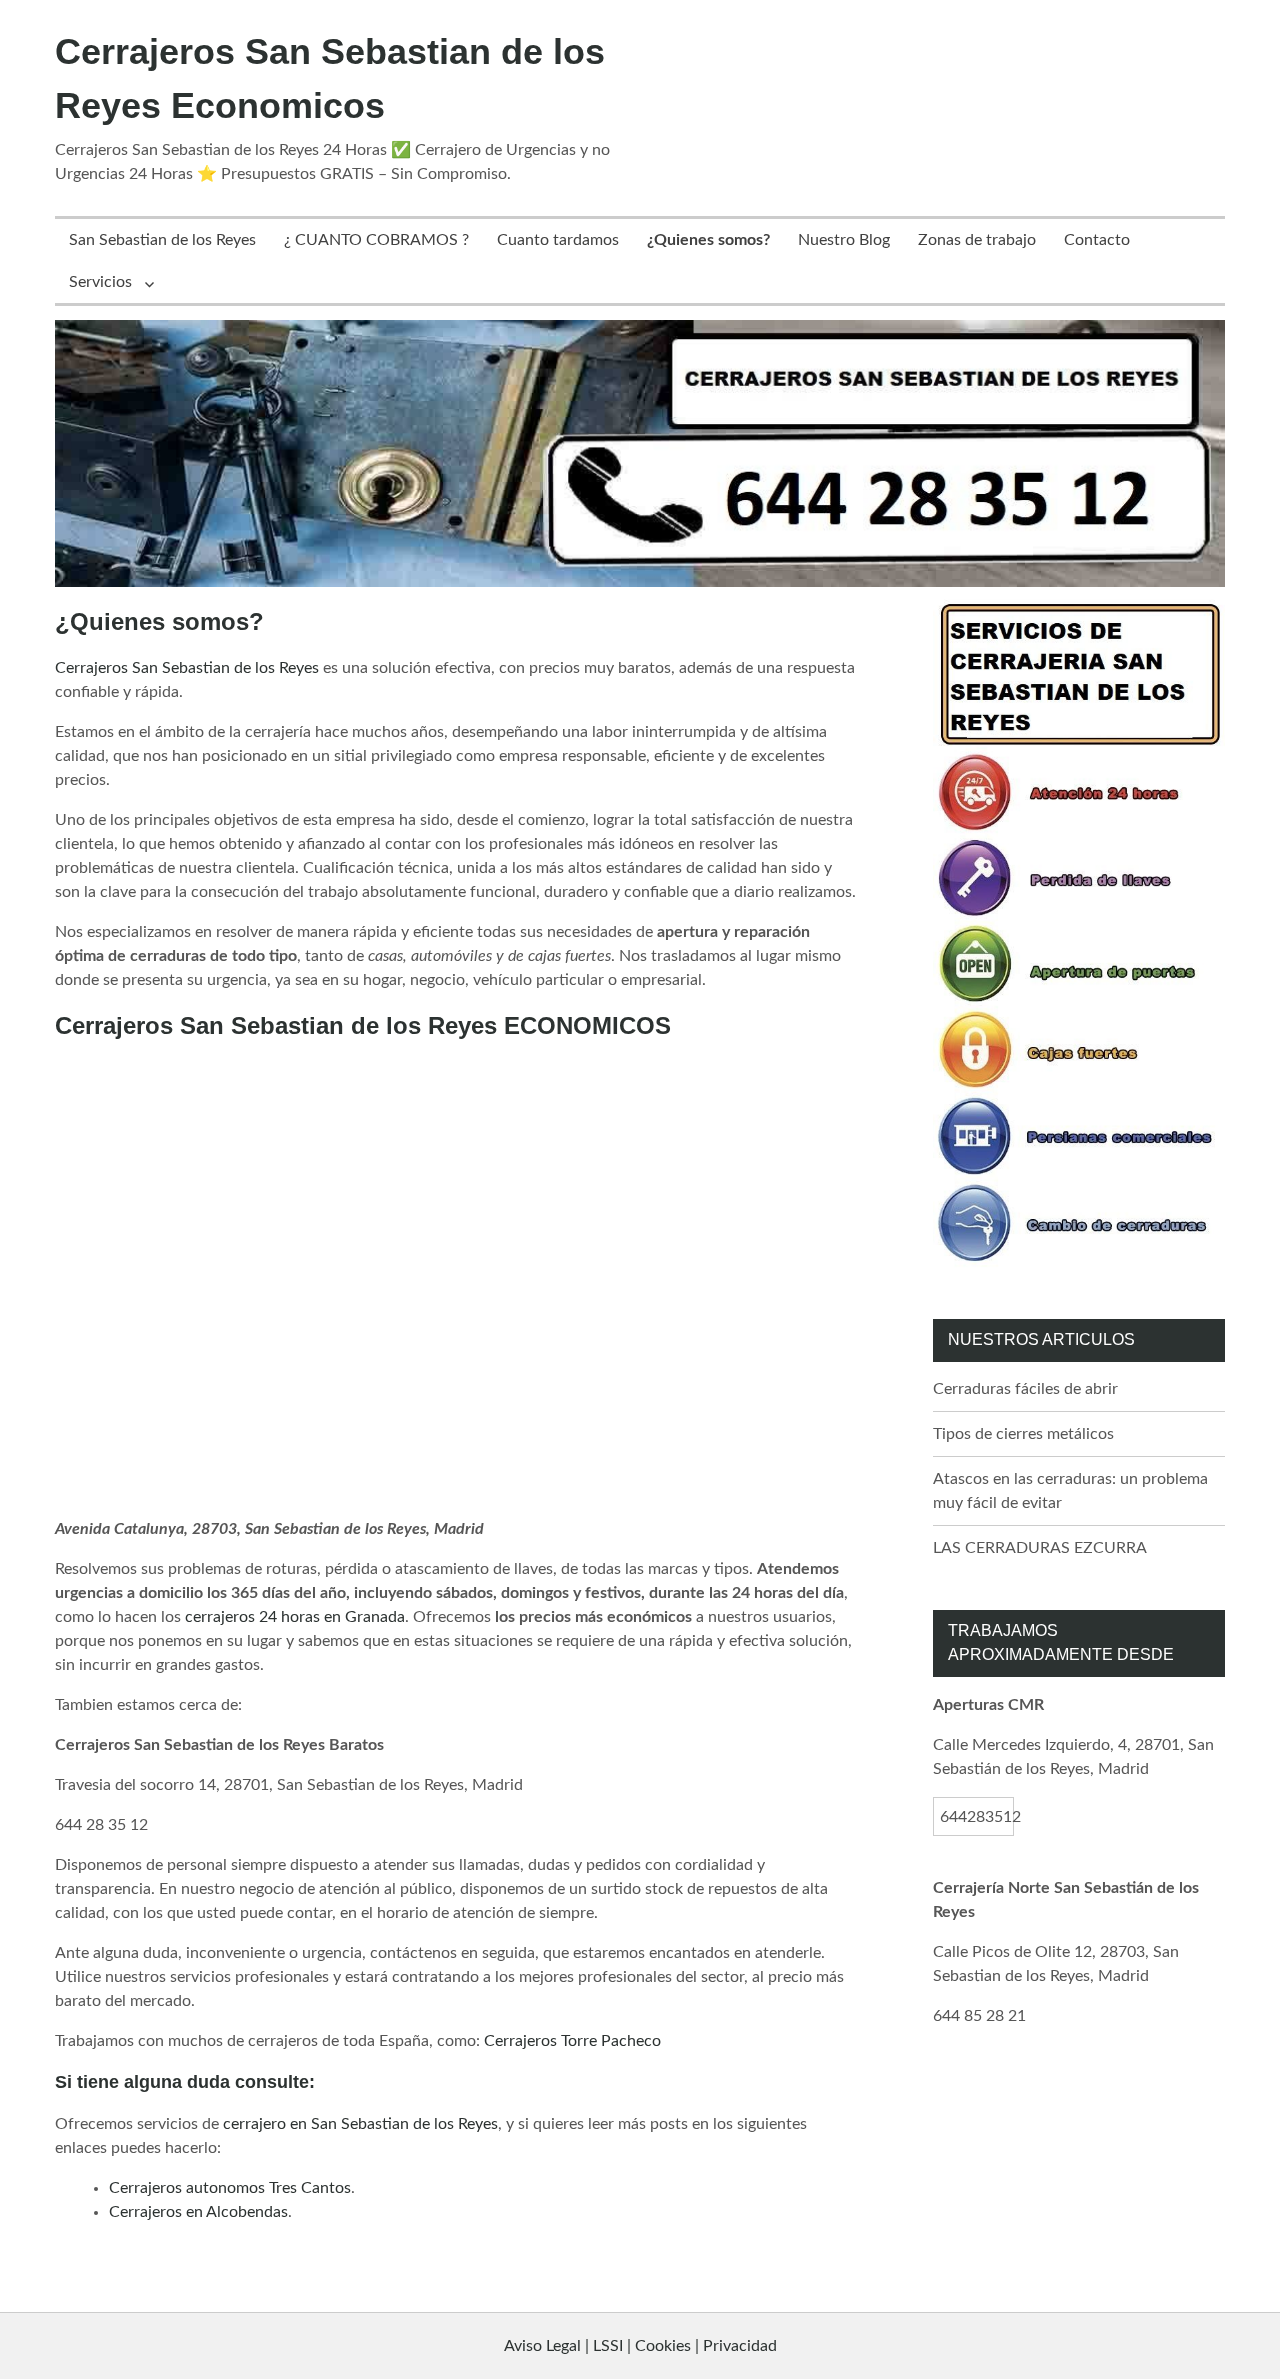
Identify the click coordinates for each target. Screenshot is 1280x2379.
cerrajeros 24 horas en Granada (295, 1617)
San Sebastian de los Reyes (162, 240)
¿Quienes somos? (708, 240)
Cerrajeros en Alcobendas (198, 2212)
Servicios (100, 282)
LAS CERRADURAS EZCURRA (1040, 1548)
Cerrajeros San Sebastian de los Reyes (187, 668)
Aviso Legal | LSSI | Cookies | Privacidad (640, 2346)
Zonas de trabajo (977, 240)
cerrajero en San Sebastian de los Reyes (360, 2124)
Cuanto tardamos (558, 240)
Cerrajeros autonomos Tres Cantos (230, 2188)
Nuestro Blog (844, 240)
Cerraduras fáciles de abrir (1025, 1389)
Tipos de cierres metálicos (1023, 1434)
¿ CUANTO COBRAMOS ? (376, 240)
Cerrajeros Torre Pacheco (572, 2041)
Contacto (1097, 240)
